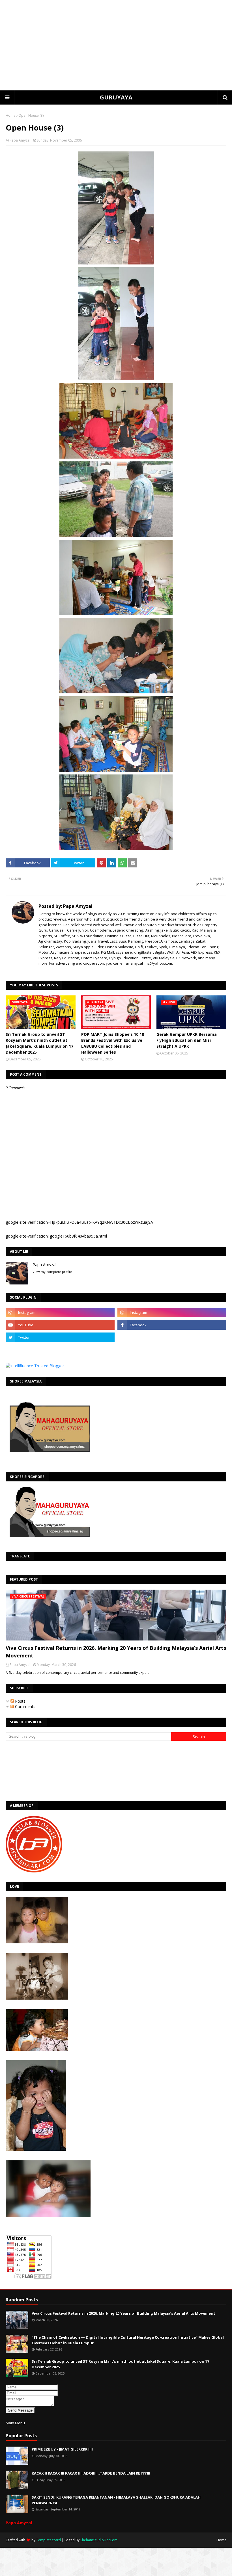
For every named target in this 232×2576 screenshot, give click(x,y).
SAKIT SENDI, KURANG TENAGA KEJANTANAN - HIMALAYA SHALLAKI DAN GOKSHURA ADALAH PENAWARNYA (116, 2500)
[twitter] (60, 1337)
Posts (20, 1701)
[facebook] (172, 1325)
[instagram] (60, 1312)
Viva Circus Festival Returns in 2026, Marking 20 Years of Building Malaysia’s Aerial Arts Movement (116, 1652)
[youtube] (60, 1325)
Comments (25, 1706)
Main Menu (15, 2423)
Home (11, 115)
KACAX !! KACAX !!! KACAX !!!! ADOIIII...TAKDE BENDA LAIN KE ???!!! (91, 2473)
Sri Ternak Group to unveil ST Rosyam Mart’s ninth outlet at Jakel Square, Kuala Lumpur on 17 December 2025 (39, 1043)
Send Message (20, 2410)
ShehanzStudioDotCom (99, 2540)
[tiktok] (172, 1337)
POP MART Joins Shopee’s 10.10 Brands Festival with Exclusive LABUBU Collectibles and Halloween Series (113, 1043)
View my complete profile (52, 1272)
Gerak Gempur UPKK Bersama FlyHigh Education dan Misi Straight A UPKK (187, 1040)
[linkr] (60, 1350)
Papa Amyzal (20, 140)
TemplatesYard (49, 2540)
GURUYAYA (116, 97)
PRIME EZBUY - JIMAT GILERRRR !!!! (62, 2449)
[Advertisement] (116, 45)
